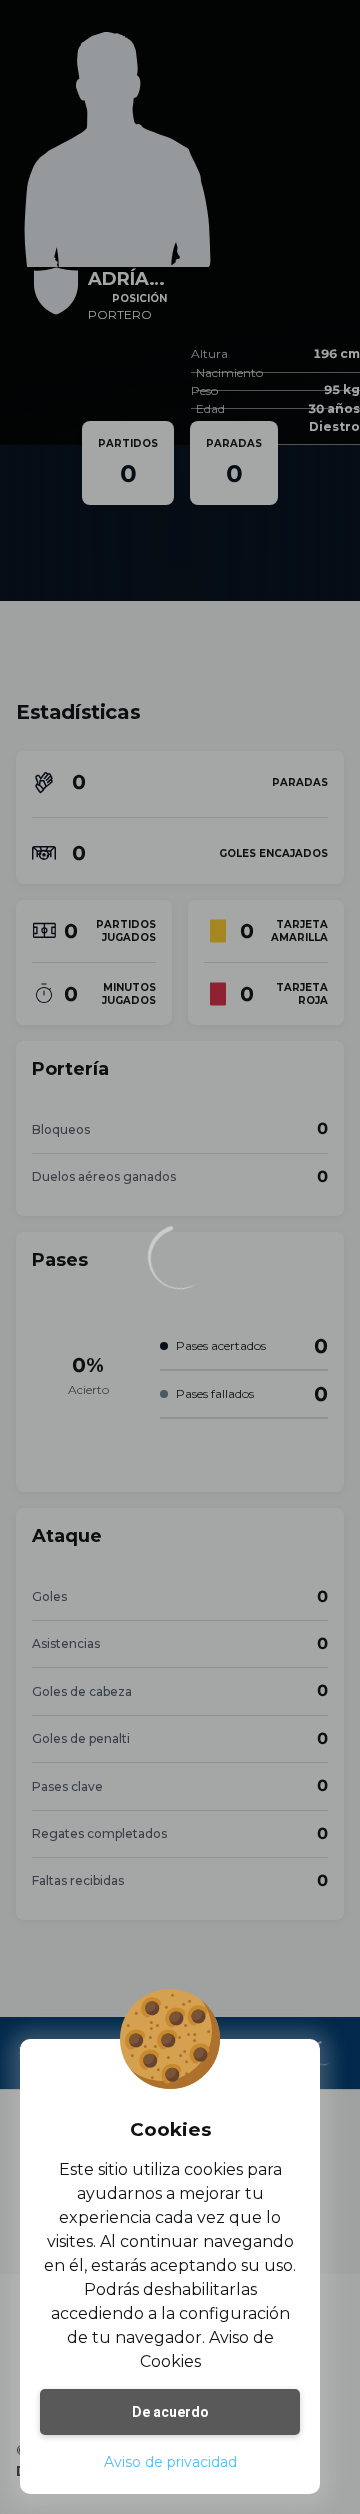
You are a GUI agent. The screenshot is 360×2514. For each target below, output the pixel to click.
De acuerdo (170, 2412)
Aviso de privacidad (170, 2462)
